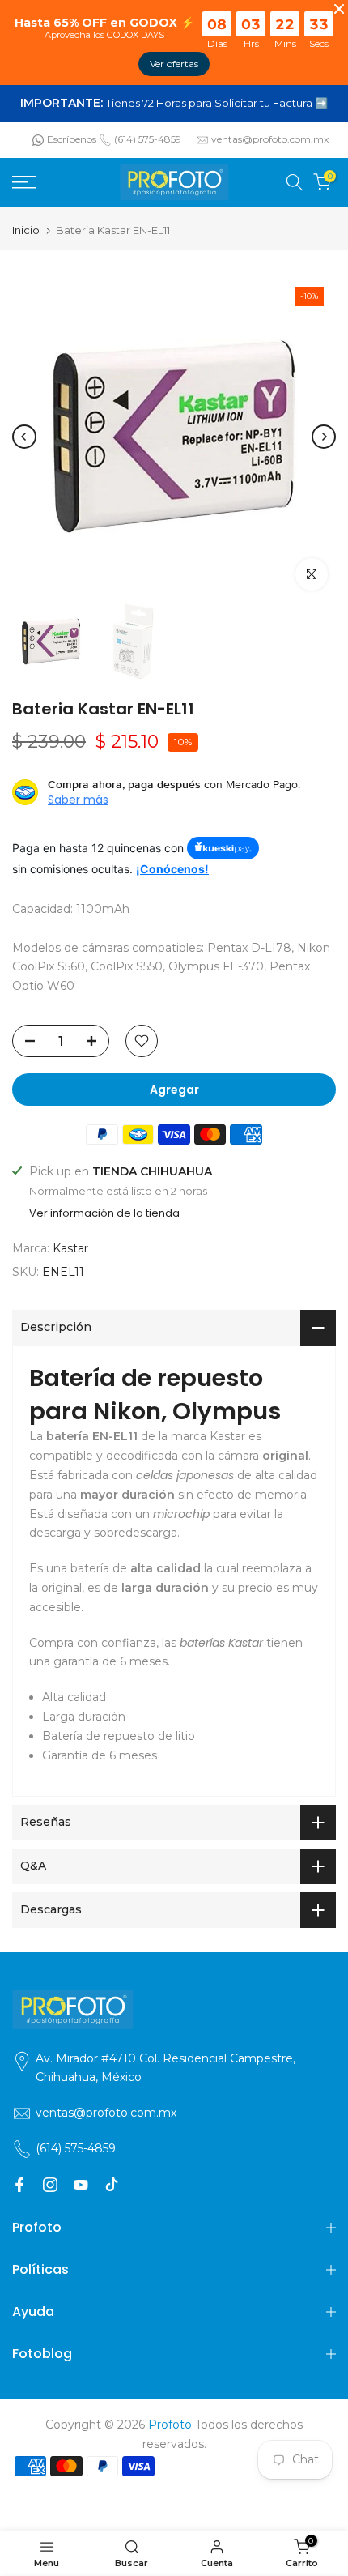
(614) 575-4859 (148, 139)
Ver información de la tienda (104, 1213)
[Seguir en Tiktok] (112, 2185)
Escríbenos (72, 139)
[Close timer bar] (339, 9)
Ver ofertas (174, 64)
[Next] (324, 437)
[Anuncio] (174, 104)
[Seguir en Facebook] (19, 2185)
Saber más (78, 800)
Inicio (26, 230)
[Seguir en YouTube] (81, 2185)
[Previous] (24, 437)
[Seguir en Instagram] (50, 2185)
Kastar (70, 1248)
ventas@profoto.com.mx (270, 139)
